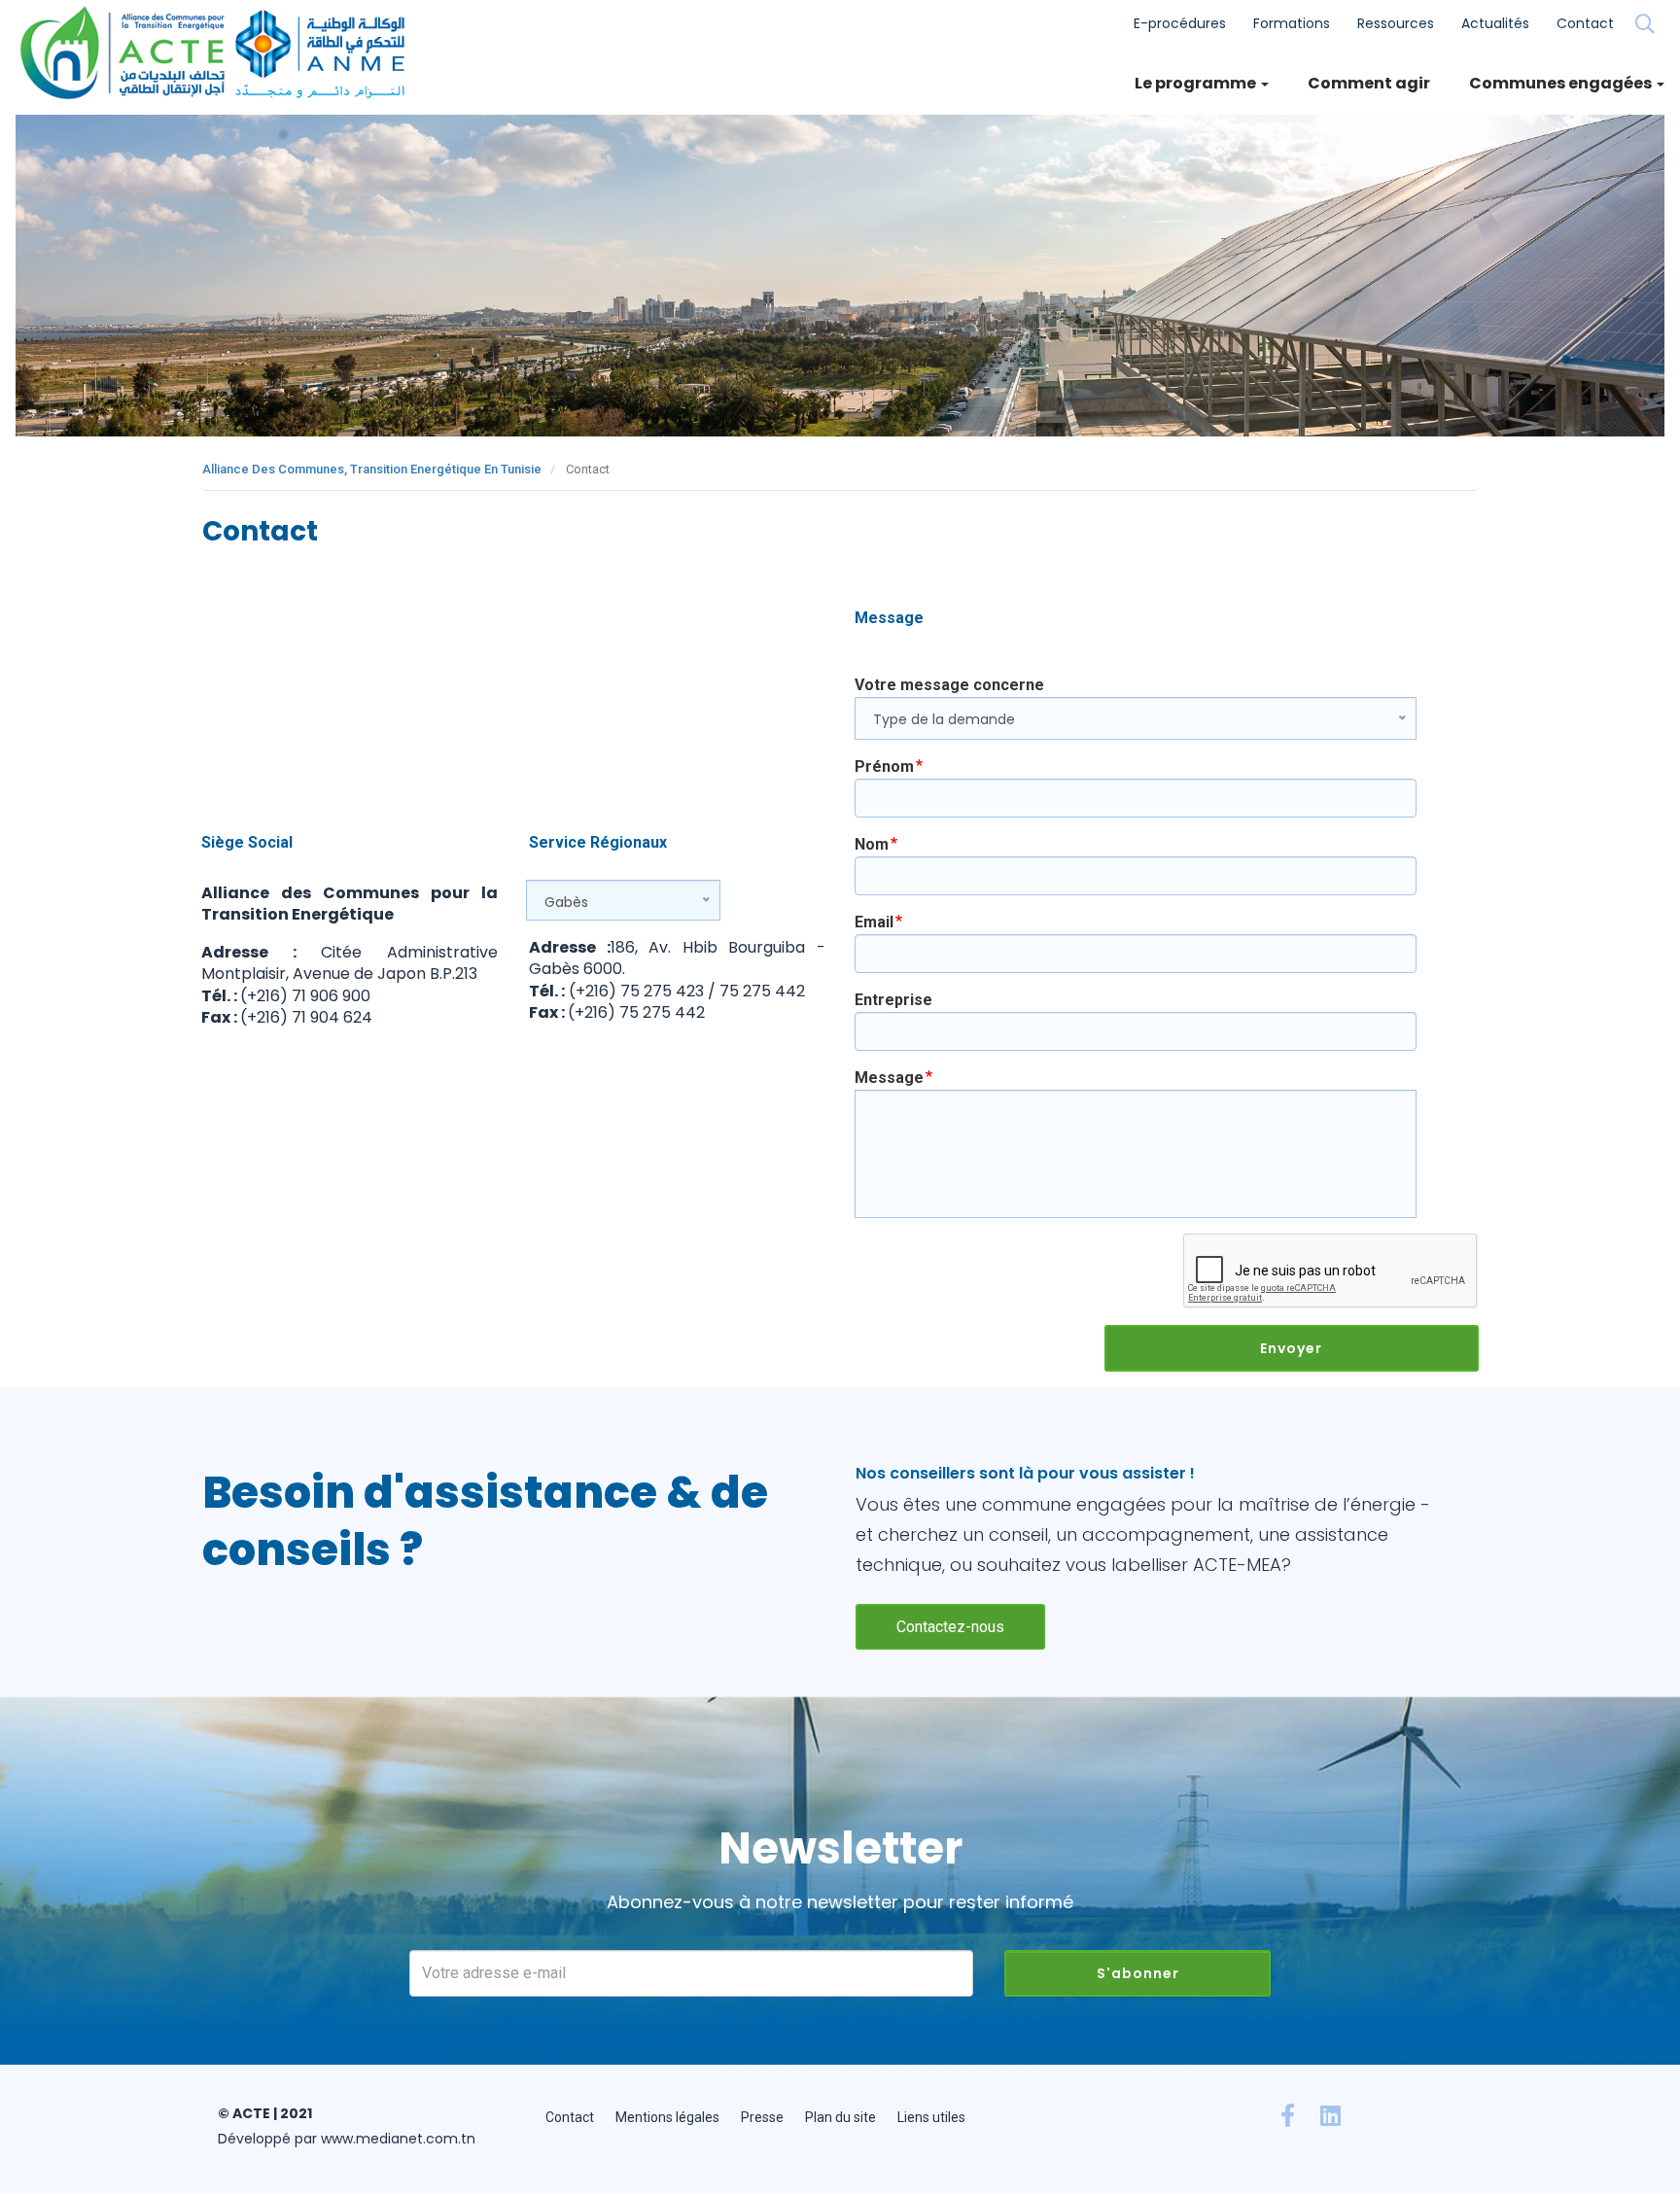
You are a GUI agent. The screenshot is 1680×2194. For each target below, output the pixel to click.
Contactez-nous (950, 1627)
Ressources (1396, 23)
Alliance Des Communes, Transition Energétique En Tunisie (372, 469)
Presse (762, 2117)
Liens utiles (931, 2117)
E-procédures (1180, 23)
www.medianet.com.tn (398, 2139)
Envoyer (1291, 1348)
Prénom (884, 766)
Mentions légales (667, 2117)
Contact (1585, 23)
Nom (872, 844)
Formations (1292, 23)
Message (889, 1078)
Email (874, 922)
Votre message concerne (949, 685)
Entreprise (893, 1000)
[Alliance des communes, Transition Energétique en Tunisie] (219, 52)
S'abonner (1138, 1973)
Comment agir (1369, 83)
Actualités (1495, 23)
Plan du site (840, 2117)
